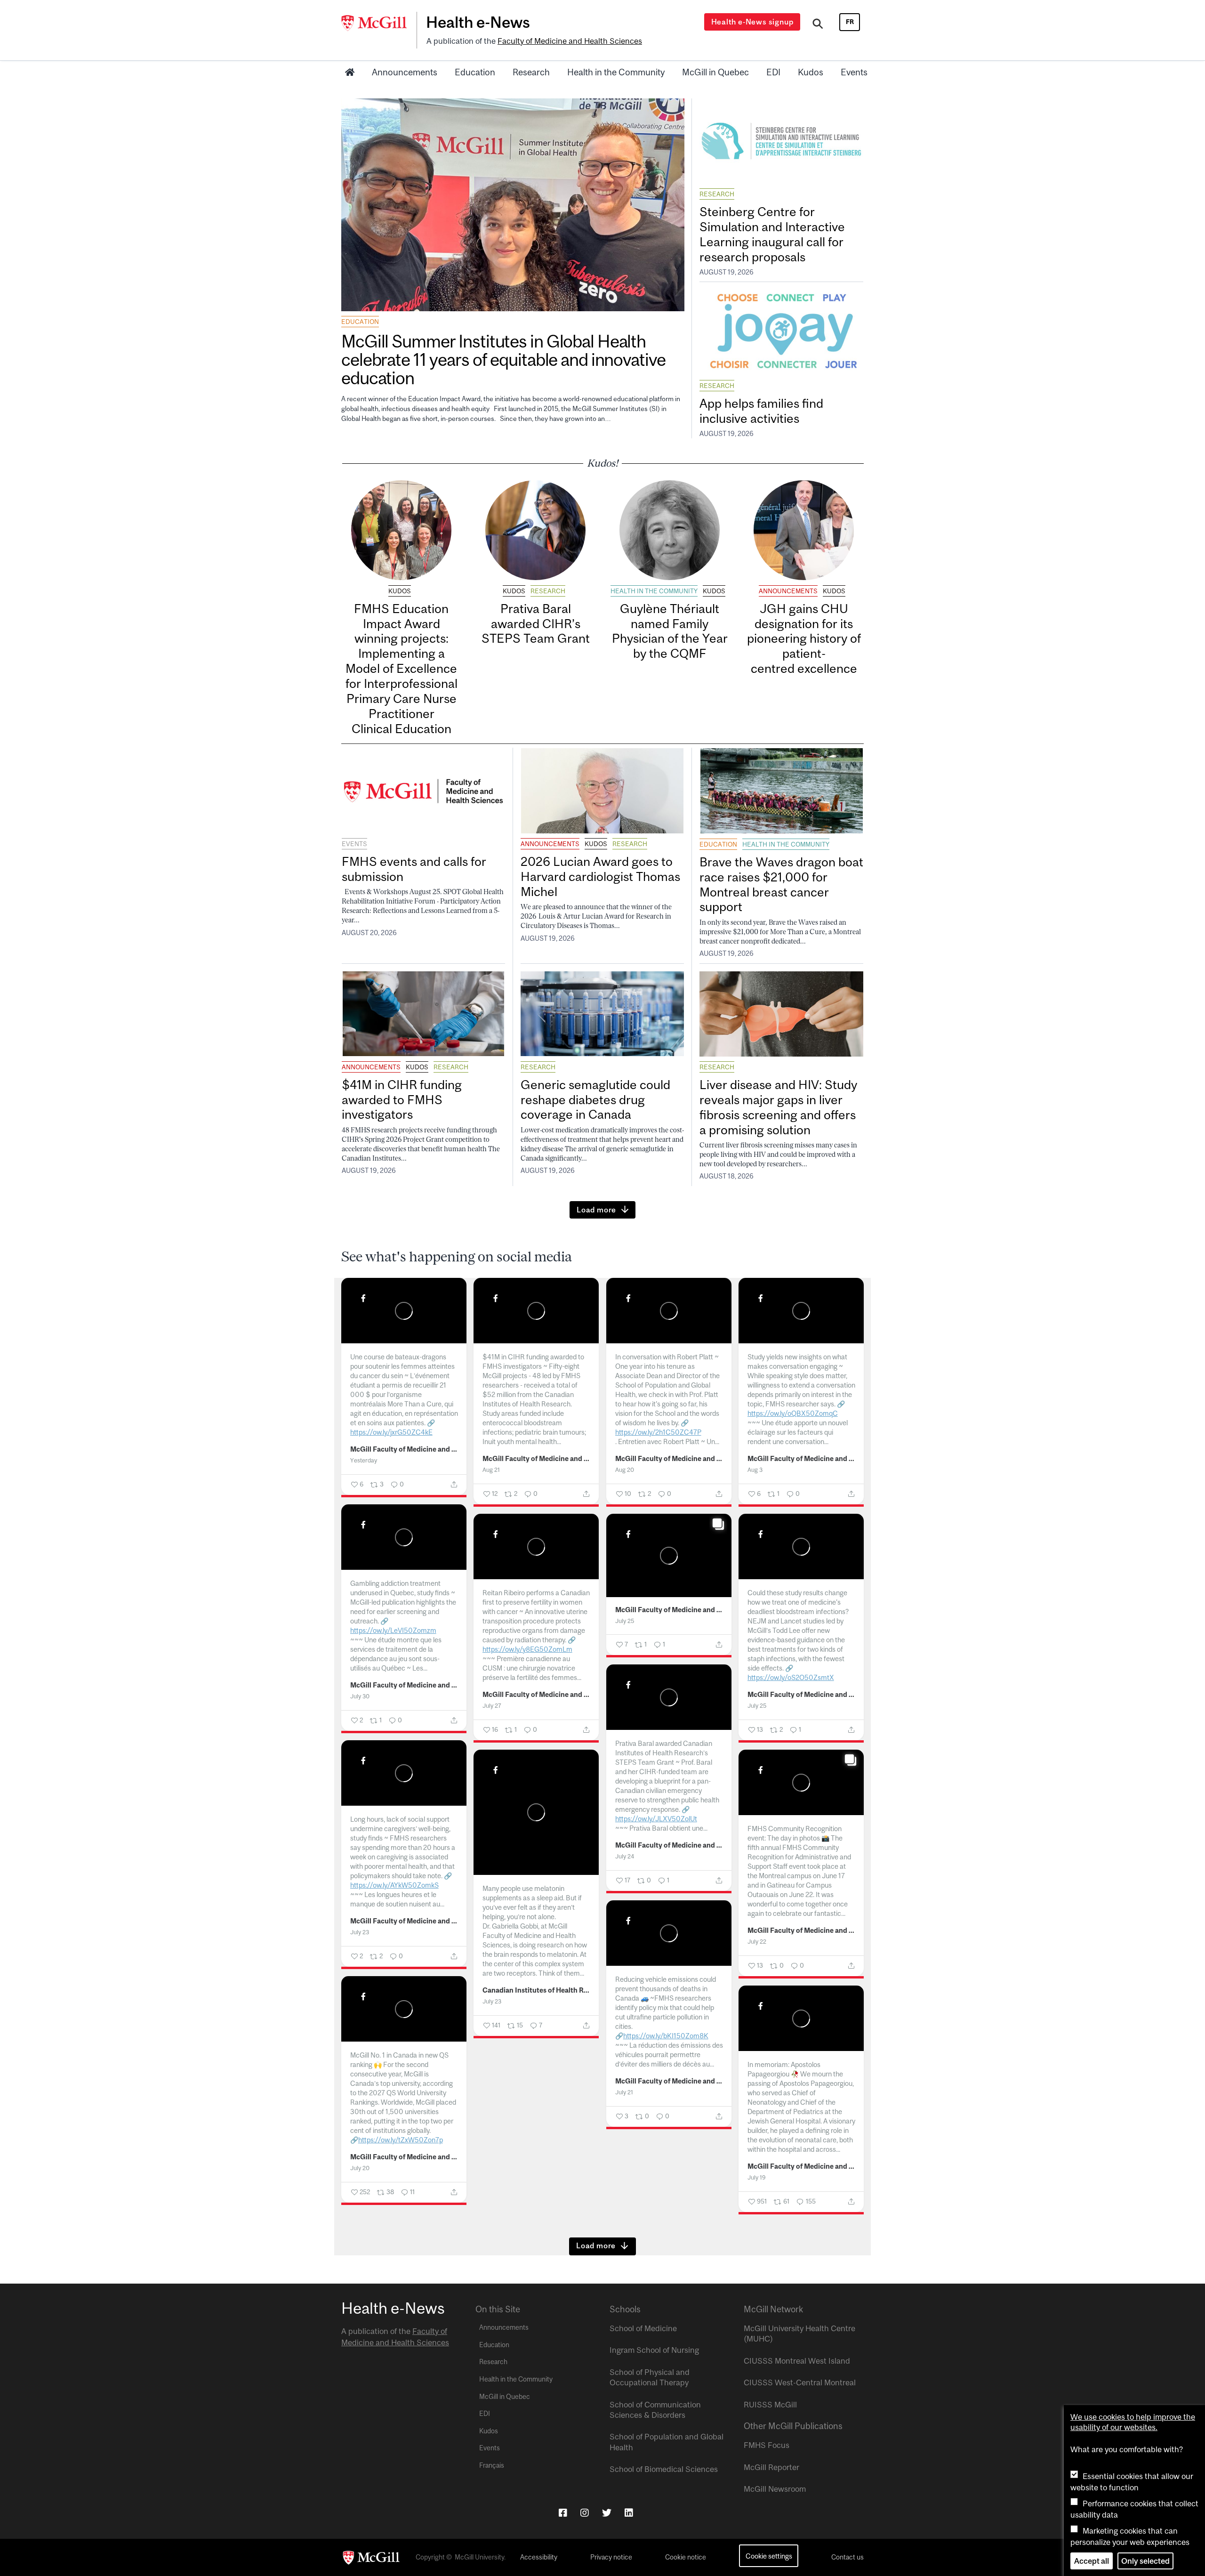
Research (531, 72)
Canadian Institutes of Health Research (536, 1990)
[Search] (818, 25)
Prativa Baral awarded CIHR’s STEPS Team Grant (536, 624)
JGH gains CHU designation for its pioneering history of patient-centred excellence (804, 638)
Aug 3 (755, 1470)
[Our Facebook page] (563, 2513)
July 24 (625, 1856)
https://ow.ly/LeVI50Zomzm (393, 1630)
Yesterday (364, 1460)
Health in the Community (616, 72)
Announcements (405, 72)
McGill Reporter (771, 2467)
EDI (773, 72)
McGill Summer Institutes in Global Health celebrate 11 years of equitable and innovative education (503, 359)
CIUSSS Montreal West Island (797, 2361)
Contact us (848, 2557)
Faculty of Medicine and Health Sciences (570, 41)
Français (492, 2465)
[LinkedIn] (629, 2513)
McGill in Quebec (715, 72)
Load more (596, 1210)
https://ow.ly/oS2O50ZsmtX (791, 1677)
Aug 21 (491, 1470)
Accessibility (539, 2557)
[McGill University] (379, 23)
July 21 (624, 2092)
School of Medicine (643, 2328)
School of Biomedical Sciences (664, 2469)
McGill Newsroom (775, 2489)
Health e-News (478, 22)
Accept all (1092, 2561)
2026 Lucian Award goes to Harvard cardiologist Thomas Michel (600, 876)
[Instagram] (585, 2513)
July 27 (492, 1706)
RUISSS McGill (770, 2405)
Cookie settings (769, 2556)
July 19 (757, 2177)
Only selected (1145, 2561)
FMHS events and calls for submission (414, 869)
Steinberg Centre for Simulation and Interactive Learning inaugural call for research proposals (772, 234)
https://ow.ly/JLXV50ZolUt (656, 1819)
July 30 (360, 1696)
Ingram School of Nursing (654, 2350)
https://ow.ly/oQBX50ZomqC (793, 1413)
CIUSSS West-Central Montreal (800, 2382)
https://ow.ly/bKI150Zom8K (666, 2036)
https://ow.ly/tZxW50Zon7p (401, 2140)
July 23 (360, 1932)
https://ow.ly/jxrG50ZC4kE (391, 1432)
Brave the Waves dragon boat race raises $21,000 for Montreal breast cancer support (781, 884)
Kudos (811, 72)
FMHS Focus (767, 2445)
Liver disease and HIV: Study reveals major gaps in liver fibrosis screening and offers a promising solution (778, 1107)
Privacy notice (611, 2557)
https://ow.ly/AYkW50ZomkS (394, 1885)
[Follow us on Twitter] (607, 2513)
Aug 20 (625, 1470)
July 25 (625, 1621)
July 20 (360, 2168)
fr (850, 22)
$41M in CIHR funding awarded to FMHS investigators (402, 1100)
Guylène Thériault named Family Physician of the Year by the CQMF (670, 631)
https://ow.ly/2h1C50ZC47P (658, 1432)
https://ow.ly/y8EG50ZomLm (527, 1649)
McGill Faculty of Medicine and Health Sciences (404, 1449)
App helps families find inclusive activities (761, 411)
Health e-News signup (752, 22)
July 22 (757, 1942)
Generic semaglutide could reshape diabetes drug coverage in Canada (595, 1100)
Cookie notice (686, 2557)
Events (854, 72)
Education (475, 72)
